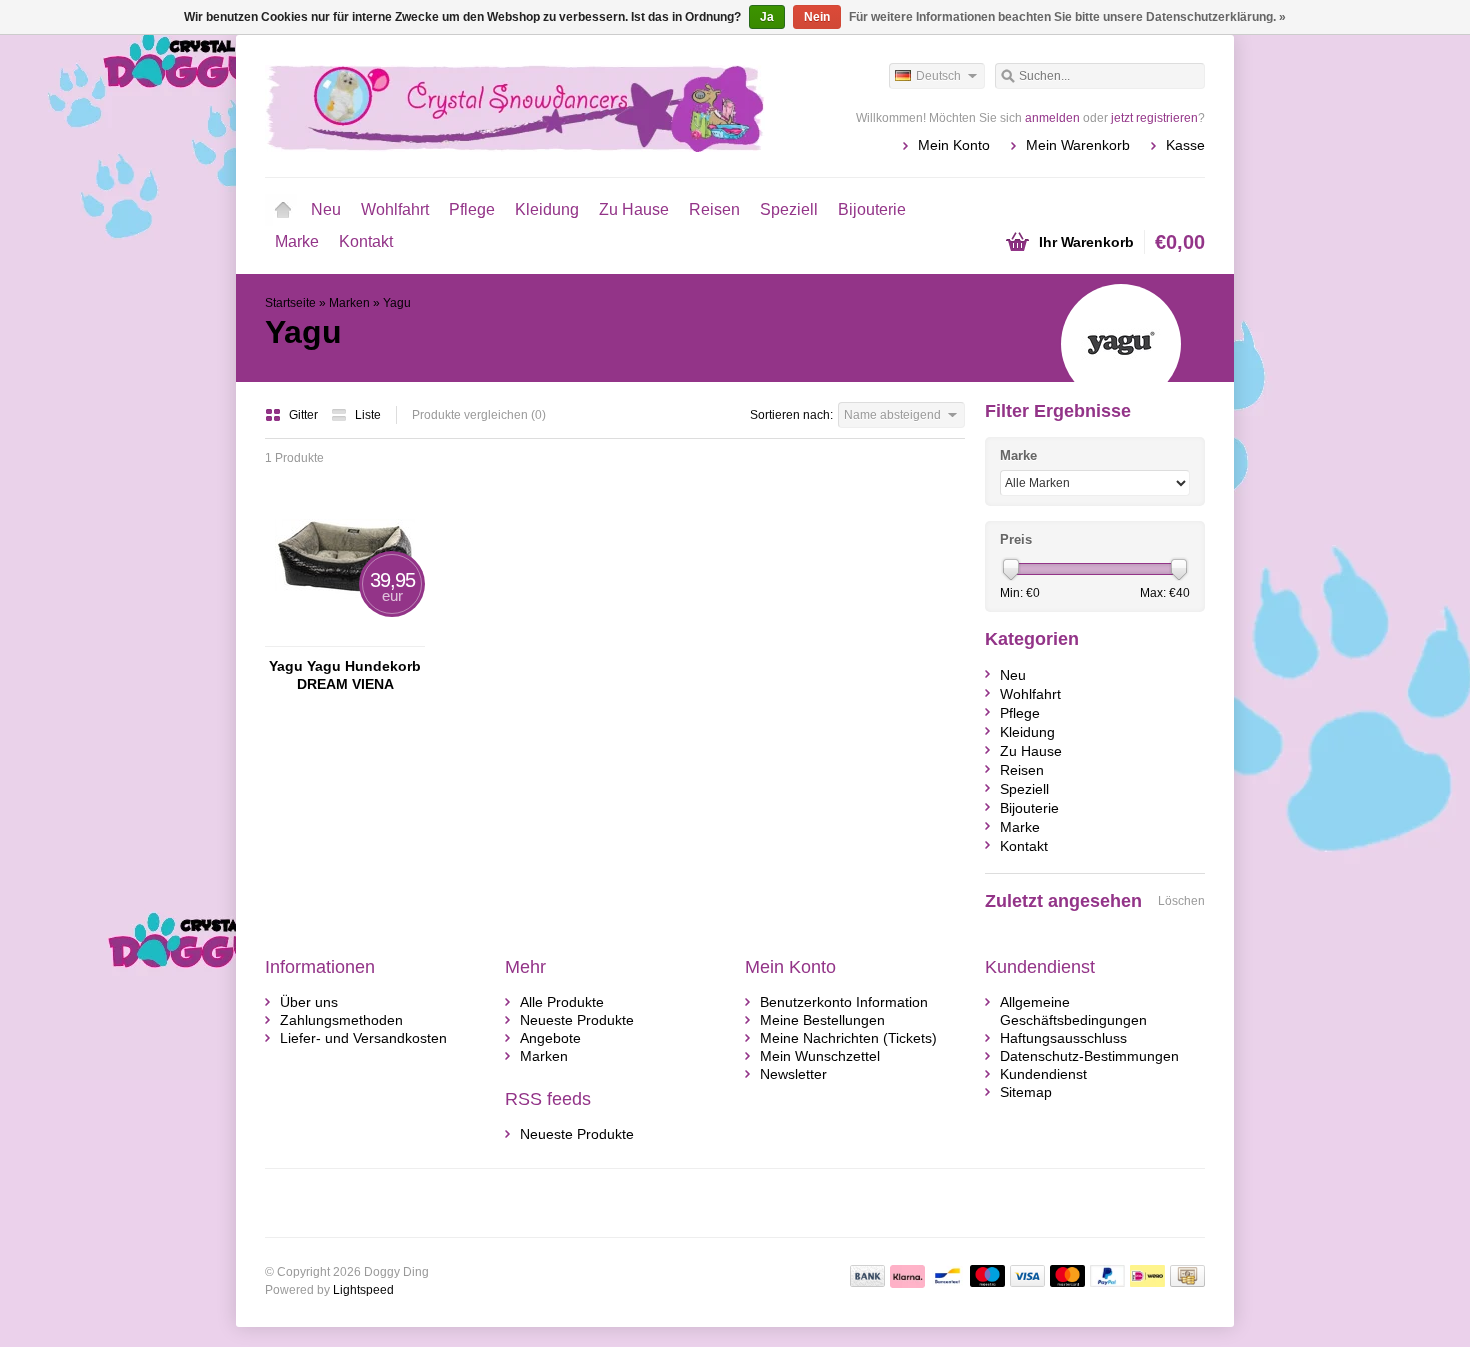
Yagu (397, 303)
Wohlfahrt (395, 209)
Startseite (283, 210)
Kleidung (547, 209)
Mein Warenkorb (1078, 145)
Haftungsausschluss (1063, 1038)
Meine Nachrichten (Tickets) (848, 1038)
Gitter (305, 415)
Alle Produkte (562, 1002)
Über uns (309, 1002)
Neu (326, 209)
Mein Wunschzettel (820, 1056)
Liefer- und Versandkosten (363, 1038)
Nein (817, 17)
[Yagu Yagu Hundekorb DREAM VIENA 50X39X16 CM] (345, 637)
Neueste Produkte (577, 1020)
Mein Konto (954, 145)
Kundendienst (1043, 1074)
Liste (368, 415)
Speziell (789, 209)
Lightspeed (363, 1290)
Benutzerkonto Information (844, 1002)
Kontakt (366, 241)
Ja (767, 17)
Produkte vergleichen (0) (479, 415)
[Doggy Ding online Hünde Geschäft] (500, 105)
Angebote (550, 1038)
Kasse (1185, 145)
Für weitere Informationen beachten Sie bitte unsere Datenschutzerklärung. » (1067, 17)
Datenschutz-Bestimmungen (1089, 1056)
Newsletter (793, 1074)
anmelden (1052, 118)
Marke (297, 241)
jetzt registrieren (1154, 118)
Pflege (472, 209)
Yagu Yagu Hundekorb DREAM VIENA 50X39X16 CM (345, 675)
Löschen (1181, 901)
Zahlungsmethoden (341, 1020)
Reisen (714, 209)
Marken (349, 303)
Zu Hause (634, 209)
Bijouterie (872, 209)
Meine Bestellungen (822, 1020)
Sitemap (1026, 1092)
